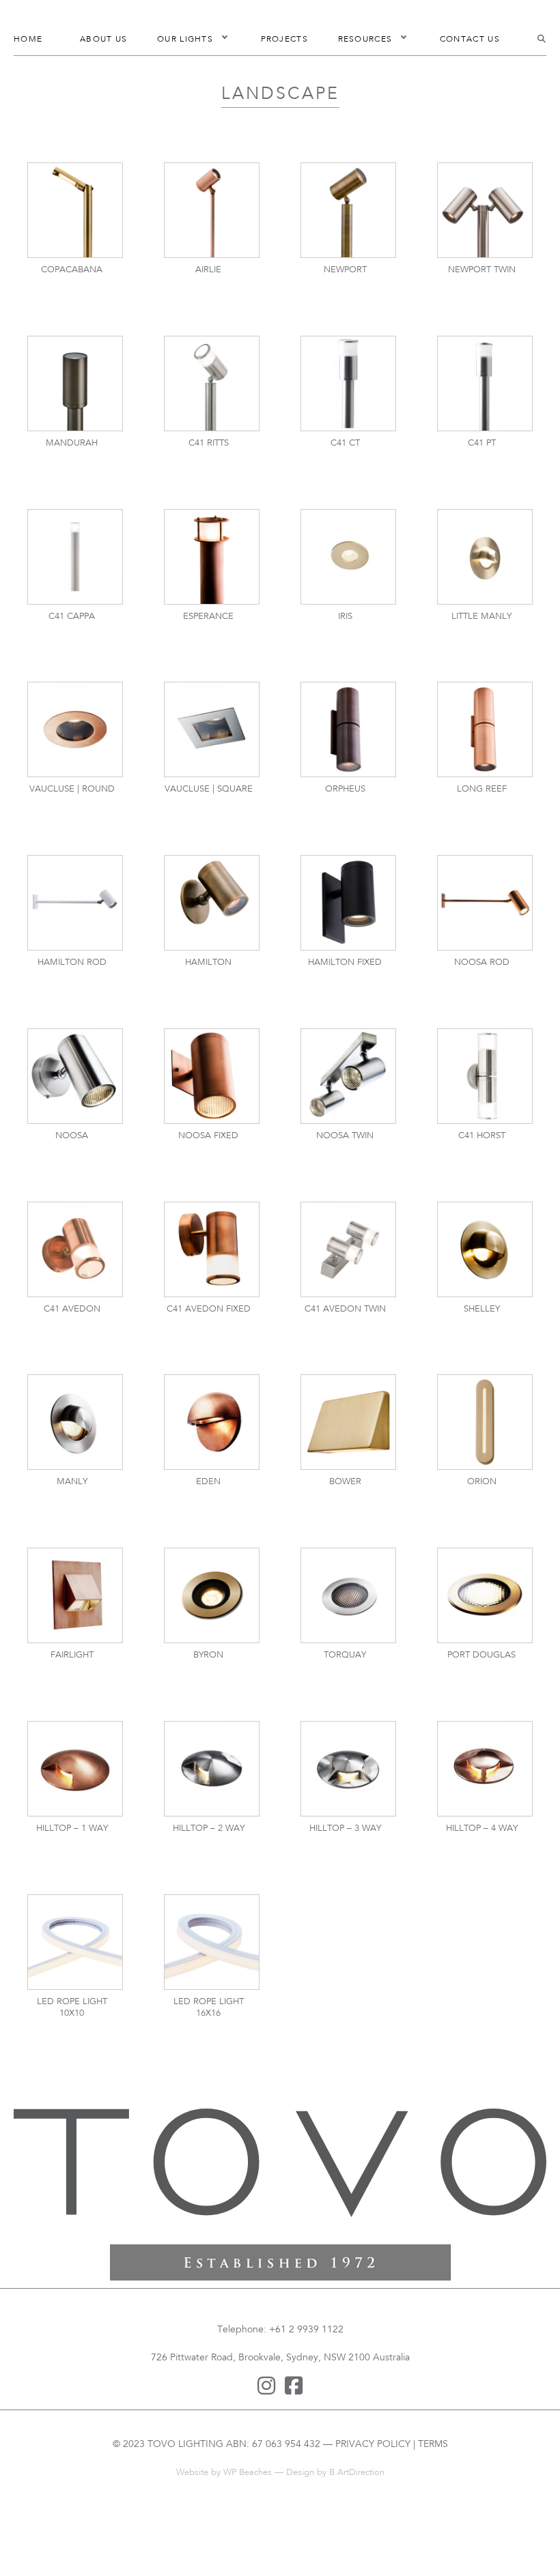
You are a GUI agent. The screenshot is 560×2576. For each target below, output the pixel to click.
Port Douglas (481, 1655)
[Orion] (485, 1422)
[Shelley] (485, 1249)
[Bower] (348, 1422)
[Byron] (212, 1596)
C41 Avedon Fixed (209, 1309)
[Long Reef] (485, 730)
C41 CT (345, 444)
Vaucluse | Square (209, 790)
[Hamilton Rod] (75, 903)
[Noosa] (75, 1076)
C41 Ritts (209, 444)
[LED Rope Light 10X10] (75, 1942)
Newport (345, 270)
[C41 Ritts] (212, 383)
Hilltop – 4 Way (482, 1829)
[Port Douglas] (485, 1596)
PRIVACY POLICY (373, 2445)
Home (28, 40)
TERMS (433, 2445)
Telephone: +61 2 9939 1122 (280, 2330)
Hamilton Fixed (345, 963)
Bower (345, 1482)
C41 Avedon (72, 1309)
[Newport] (348, 211)
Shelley (482, 1309)
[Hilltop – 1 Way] (75, 1768)
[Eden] (212, 1422)
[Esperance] (212, 556)
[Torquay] (348, 1596)
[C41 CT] (348, 383)
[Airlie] (212, 211)
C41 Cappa (72, 617)
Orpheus (345, 790)
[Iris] (348, 556)
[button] (225, 40)
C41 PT (482, 444)
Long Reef (482, 790)
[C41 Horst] (485, 1076)
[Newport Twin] (485, 211)
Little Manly (481, 617)
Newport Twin (482, 270)
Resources (365, 40)
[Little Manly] (485, 556)
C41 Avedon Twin (345, 1309)
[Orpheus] (348, 730)
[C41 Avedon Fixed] (212, 1249)
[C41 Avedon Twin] (348, 1249)
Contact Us (470, 40)
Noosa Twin (345, 1136)
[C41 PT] (485, 383)
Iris (345, 617)
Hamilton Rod (72, 963)
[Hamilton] (212, 903)
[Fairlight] (75, 1596)
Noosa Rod (482, 963)
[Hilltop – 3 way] (348, 1768)
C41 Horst (482, 1136)
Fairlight (72, 1655)
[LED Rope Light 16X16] (212, 1942)
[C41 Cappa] (75, 556)
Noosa (72, 1136)
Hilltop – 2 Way (209, 1829)
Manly (72, 1482)
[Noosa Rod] (485, 903)
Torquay (345, 1655)
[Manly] (75, 1422)
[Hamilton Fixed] (348, 903)
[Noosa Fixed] (212, 1076)
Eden (208, 1482)
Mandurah (72, 444)
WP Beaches (248, 2473)
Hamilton (208, 963)
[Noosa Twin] (348, 1076)
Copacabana (72, 270)
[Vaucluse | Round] (75, 730)
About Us (103, 40)
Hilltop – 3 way (345, 1829)
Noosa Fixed (208, 1136)
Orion (482, 1482)
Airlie (208, 270)
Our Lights (185, 40)
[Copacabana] (75, 211)
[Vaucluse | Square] (212, 730)
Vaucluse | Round (72, 790)
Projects (284, 40)
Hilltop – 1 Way (72, 1829)
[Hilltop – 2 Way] (212, 1768)
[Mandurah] (75, 383)
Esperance (208, 617)
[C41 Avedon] (75, 1249)
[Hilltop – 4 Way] (485, 1768)
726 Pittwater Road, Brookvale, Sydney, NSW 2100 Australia (280, 2358)
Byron (208, 1655)
